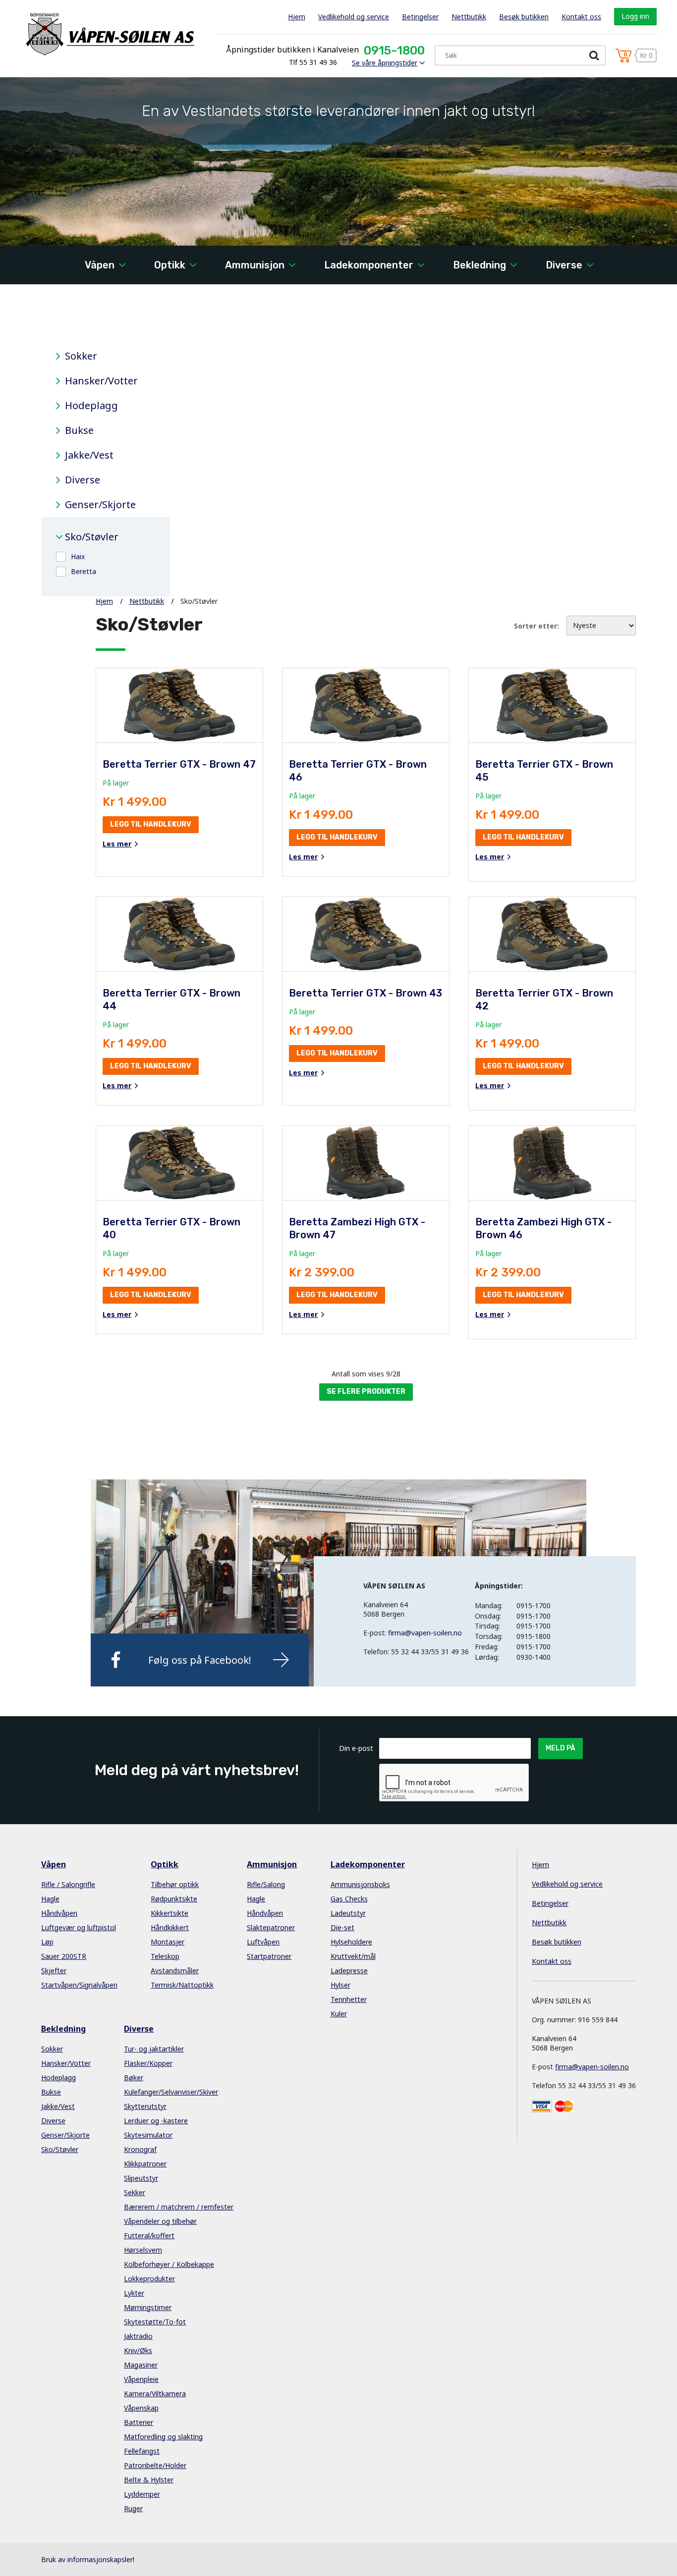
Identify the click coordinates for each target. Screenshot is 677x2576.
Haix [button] (78, 556)
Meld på (561, 1748)
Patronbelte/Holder (155, 2465)
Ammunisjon (255, 265)
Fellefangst (142, 2451)
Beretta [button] (84, 571)
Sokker (81, 356)
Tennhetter (349, 1999)
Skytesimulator (148, 2135)
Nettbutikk (469, 17)
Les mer (117, 844)
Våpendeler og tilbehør (160, 2221)
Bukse (79, 430)
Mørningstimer (148, 2307)
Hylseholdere (351, 1942)
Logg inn (635, 16)
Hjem (297, 17)
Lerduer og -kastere (156, 2121)
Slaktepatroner (271, 1927)
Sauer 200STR (64, 1956)
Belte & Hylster (149, 2480)
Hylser (340, 1985)
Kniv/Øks (138, 2350)
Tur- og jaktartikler (154, 2049)
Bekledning (480, 265)
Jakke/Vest (89, 455)
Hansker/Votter (101, 381)
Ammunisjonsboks (360, 1884)
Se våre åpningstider (385, 63)
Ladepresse (349, 1971)
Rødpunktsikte (174, 1899)
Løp (47, 1942)
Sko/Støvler (92, 537)
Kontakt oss (581, 17)
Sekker (135, 2192)
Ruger (133, 2508)
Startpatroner (269, 1956)
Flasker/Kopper (148, 2063)
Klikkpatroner (145, 2164)
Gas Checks (349, 1899)
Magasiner (141, 2365)
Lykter (134, 2293)
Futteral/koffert (149, 2235)
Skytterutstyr (145, 2106)
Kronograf (140, 2149)
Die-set (342, 1927)
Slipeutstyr (141, 2178)
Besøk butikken (524, 17)
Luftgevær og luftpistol (79, 1927)
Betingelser (420, 17)
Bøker (134, 2077)
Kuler (339, 2014)
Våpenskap (141, 2408)
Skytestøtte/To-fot (155, 2322)
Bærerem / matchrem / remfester (179, 2207)
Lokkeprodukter (149, 2279)
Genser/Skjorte (100, 505)
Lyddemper (142, 2494)
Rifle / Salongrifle (68, 1884)
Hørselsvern (143, 2250)
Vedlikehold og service (354, 17)
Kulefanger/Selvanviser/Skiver (171, 2092)
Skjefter (54, 1971)
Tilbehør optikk (175, 1884)
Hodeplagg (91, 406)
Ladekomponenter (369, 265)
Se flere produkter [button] (366, 1392)
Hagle (50, 1899)
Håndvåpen (59, 1913)
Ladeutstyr (348, 1913)
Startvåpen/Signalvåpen (79, 1985)
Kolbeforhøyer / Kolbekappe (169, 2264)
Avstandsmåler (175, 1971)
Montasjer (168, 1942)
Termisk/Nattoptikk (182, 1985)
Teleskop (165, 1956)
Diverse (564, 265)
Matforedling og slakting (163, 2437)
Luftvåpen (263, 1942)
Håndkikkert (170, 1927)
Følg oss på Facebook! (200, 1660)
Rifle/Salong (266, 1884)
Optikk (170, 265)
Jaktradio (138, 2336)
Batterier (139, 2422)
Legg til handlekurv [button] (151, 824)
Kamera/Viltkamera (155, 2393)
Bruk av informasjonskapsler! (88, 2559)
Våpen (100, 265)
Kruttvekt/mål (353, 1956)
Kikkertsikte (169, 1913)
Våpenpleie (141, 2379)
